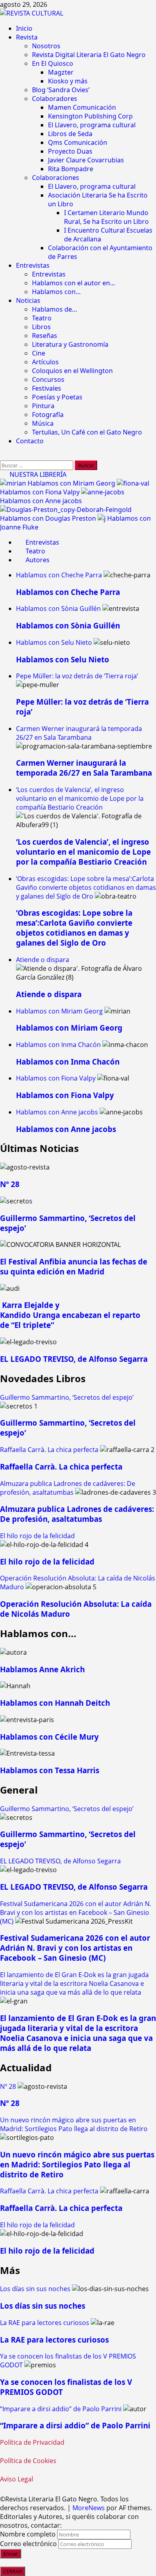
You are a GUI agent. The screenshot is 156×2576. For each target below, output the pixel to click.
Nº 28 (10, 1184)
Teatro (42, 318)
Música (43, 423)
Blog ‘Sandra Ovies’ (61, 90)
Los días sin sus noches (35, 2289)
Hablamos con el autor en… (74, 283)
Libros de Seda (70, 134)
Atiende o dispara (43, 960)
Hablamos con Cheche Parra (59, 575)
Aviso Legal (17, 2479)
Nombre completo (28, 2534)
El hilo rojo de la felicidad (37, 1536)
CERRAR (13, 2571)
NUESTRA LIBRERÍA (37, 474)
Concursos (48, 379)
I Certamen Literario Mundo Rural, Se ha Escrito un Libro (106, 217)
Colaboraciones (56, 178)
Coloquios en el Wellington (72, 371)
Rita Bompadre (71, 169)
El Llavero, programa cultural (92, 125)
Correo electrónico (28, 2544)
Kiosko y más (68, 81)
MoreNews (89, 2508)
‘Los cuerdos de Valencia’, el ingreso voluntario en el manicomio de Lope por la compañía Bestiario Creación (80, 798)
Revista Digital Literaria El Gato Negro (89, 55)
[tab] (38, 542)
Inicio (24, 28)
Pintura (43, 406)
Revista (27, 37)
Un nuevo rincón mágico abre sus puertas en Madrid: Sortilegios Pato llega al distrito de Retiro (74, 2124)
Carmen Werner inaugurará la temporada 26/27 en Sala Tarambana (79, 733)
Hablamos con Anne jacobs (41, 501)
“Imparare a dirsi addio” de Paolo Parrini (61, 2409)
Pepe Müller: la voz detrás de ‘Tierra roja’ (77, 676)
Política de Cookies (28, 2461)
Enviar (11, 2554)
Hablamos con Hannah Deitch (55, 1703)
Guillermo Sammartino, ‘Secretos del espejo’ (67, 1397)
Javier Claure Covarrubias (86, 160)
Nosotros (46, 46)
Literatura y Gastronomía (70, 344)
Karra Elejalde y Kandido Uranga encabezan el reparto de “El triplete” (70, 1315)
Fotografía (48, 415)
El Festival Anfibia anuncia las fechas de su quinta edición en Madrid (74, 1266)
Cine (39, 353)
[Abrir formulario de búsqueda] (4, 456)
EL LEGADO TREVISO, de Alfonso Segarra (74, 1359)
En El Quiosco (53, 63)
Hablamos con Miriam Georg (72, 483)
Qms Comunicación (78, 142)
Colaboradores (55, 99)
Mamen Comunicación (82, 107)
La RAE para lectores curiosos (45, 2323)
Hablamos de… (55, 309)
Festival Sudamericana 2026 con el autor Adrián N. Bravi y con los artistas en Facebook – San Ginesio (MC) (76, 1912)
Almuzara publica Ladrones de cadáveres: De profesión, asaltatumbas (68, 1488)
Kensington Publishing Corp (90, 116)
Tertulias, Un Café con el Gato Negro (87, 432)
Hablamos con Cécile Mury (49, 1737)
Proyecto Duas (70, 151)
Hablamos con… (56, 292)
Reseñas (45, 336)
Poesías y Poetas (57, 397)
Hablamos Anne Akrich (42, 1669)
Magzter (61, 72)
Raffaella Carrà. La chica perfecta (49, 1450)
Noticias (28, 300)
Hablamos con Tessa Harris (50, 1770)
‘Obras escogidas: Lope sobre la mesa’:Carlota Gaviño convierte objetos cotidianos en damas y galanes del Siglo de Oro (86, 887)
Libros (41, 327)
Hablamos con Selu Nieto (54, 642)
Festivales (47, 388)
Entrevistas (33, 265)
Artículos (45, 362)
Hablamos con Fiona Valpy (41, 492)
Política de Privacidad (32, 2442)
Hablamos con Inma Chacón (58, 1045)
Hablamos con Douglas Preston (49, 518)
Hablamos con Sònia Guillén (58, 608)
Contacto (30, 441)
